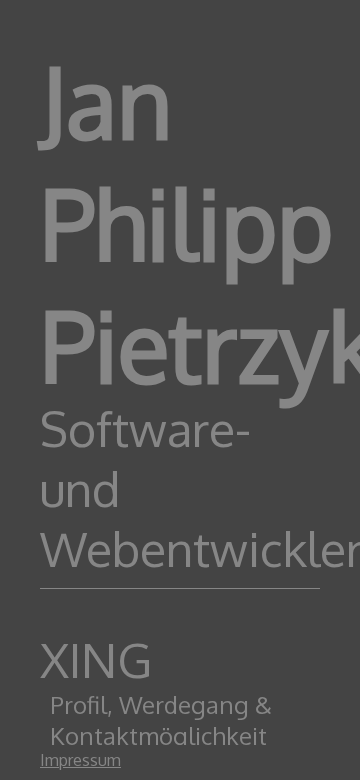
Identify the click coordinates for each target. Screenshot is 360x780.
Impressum (80, 760)
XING (96, 659)
